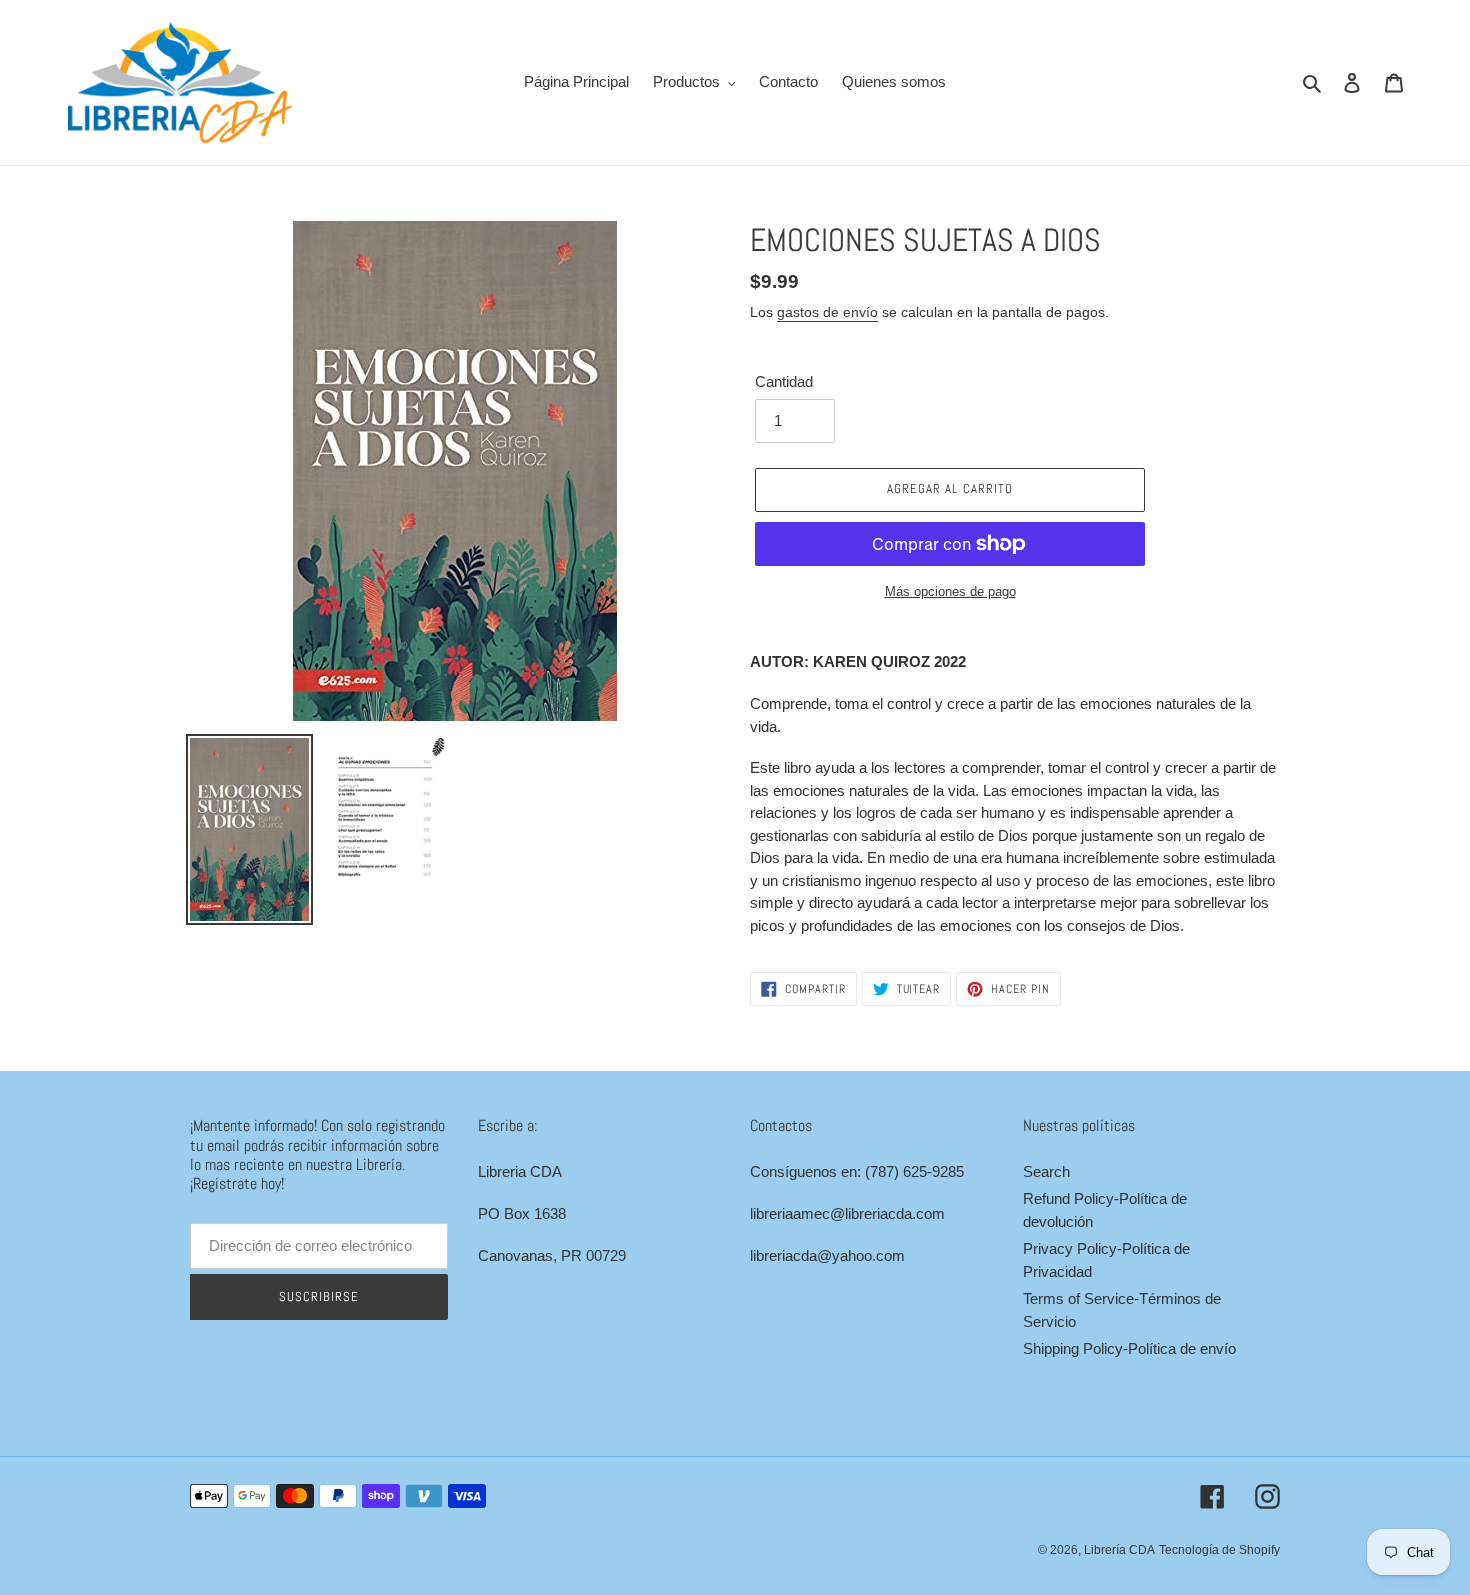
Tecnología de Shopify (1219, 1550)
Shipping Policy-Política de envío (1129, 1348)
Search (1046, 1171)
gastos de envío (827, 312)
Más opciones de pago (950, 591)
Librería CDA (1119, 1550)
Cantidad (784, 381)
